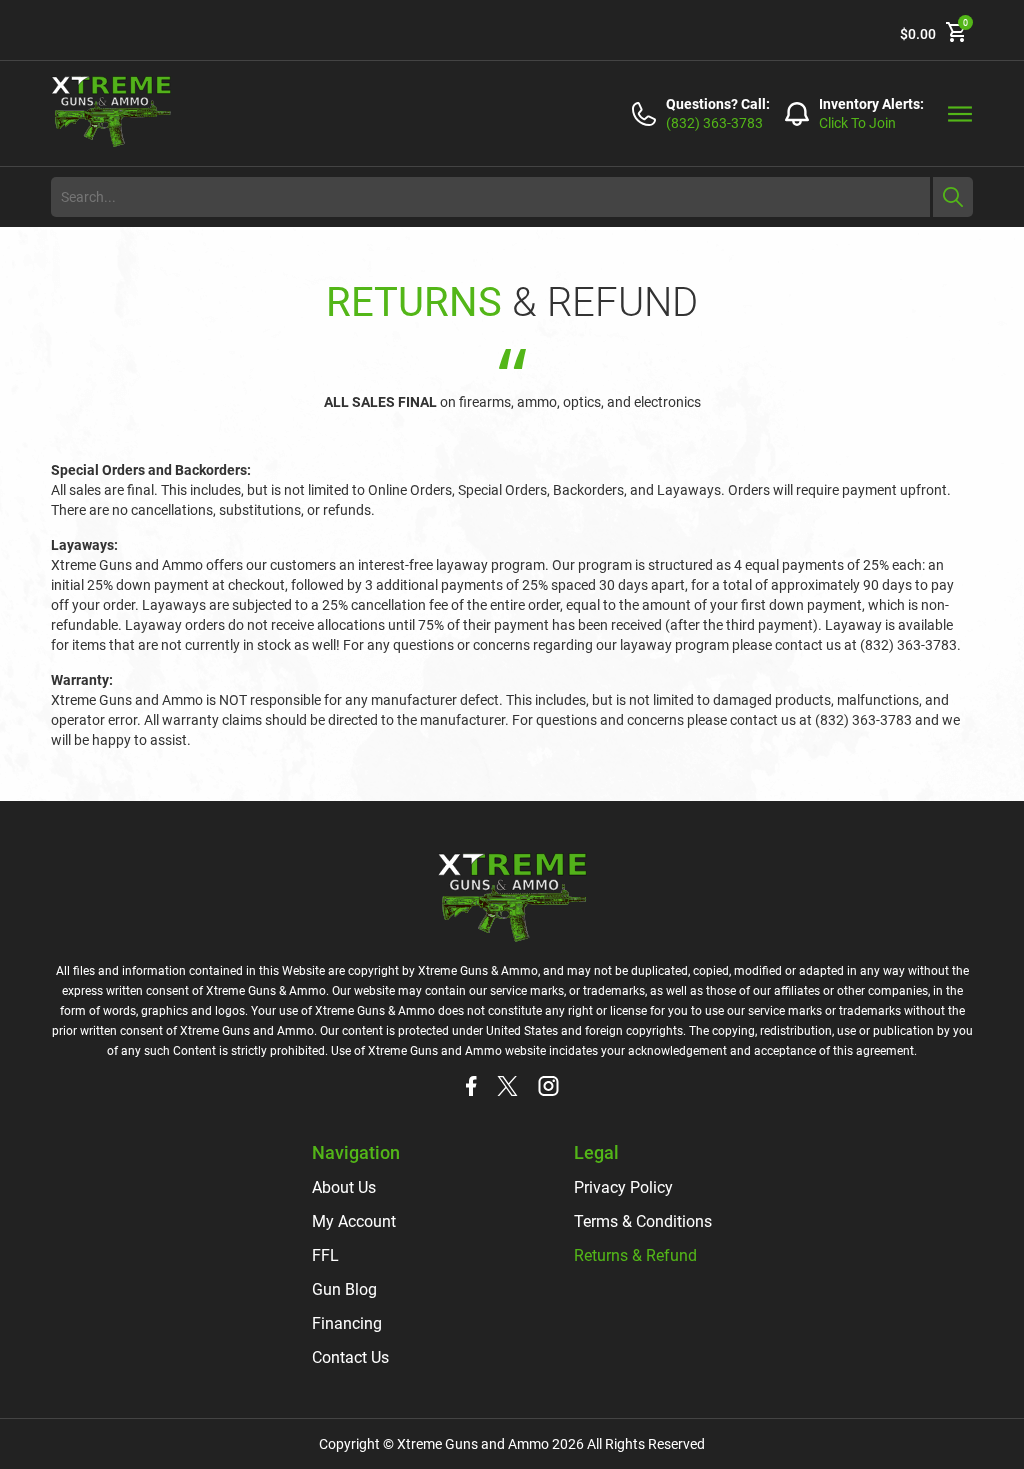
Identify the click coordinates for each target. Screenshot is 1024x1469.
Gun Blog (344, 1289)
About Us (344, 1187)
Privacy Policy (623, 1187)
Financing (347, 1323)
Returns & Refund (635, 1255)
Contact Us (350, 1357)
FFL (325, 1255)
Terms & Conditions (643, 1221)
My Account (354, 1221)
